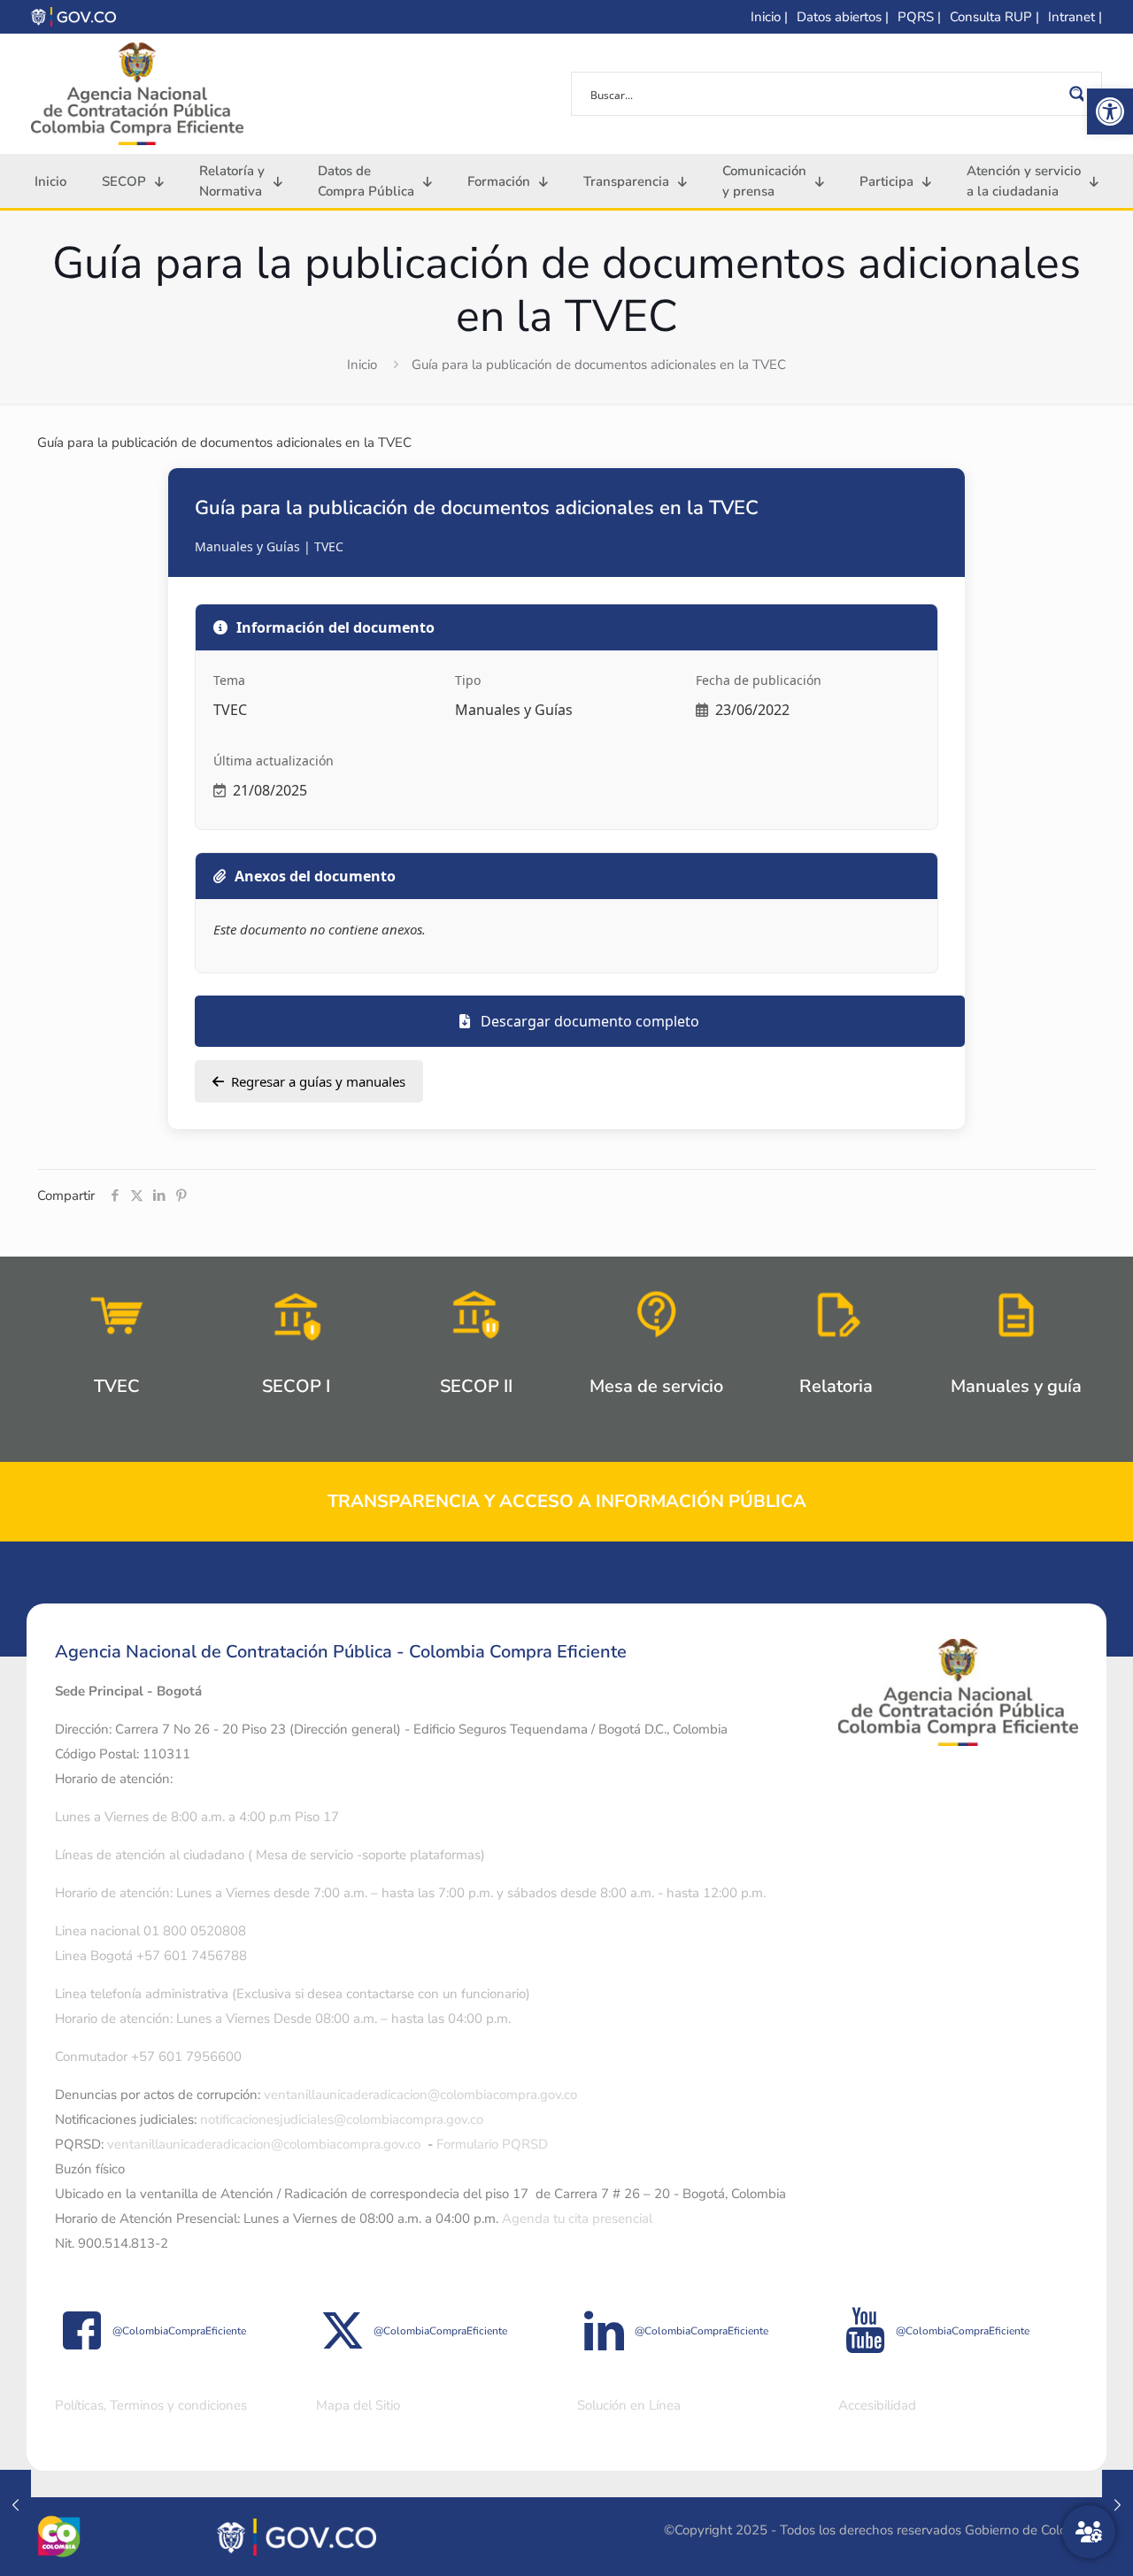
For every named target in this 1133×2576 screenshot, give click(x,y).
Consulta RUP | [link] (994, 17)
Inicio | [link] (769, 17)
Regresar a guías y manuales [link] (318, 1081)
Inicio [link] (362, 365)
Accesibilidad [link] (877, 2405)
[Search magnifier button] (1080, 94)
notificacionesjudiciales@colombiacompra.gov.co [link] (342, 2119)
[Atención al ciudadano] (1089, 2532)
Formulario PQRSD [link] (492, 2144)
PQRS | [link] (919, 17)
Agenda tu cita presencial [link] (577, 2218)
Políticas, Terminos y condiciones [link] (151, 2405)
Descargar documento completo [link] (588, 1021)
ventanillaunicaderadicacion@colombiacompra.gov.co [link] (420, 2095)
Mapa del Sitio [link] (358, 2405)
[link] (1110, 111)
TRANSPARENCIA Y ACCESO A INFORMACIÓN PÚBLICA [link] (567, 1501)
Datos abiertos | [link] (843, 17)
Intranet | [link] (1075, 17)
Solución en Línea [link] (629, 2405)
